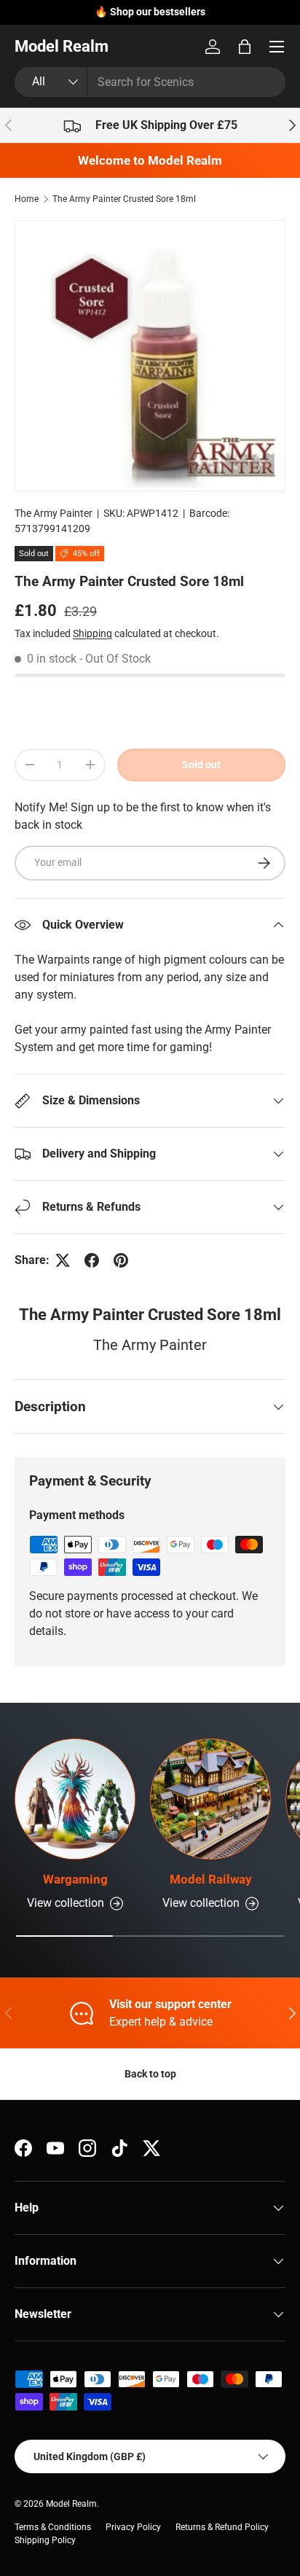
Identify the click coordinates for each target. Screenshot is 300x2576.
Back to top (150, 2074)
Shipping (92, 633)
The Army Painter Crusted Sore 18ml (124, 199)
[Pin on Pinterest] (121, 1260)
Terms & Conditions (53, 2527)
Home (27, 199)
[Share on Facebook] (92, 1260)
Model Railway (211, 1879)
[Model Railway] (210, 1799)
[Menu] (277, 47)
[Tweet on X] (63, 1260)
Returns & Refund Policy (222, 2527)
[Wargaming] (75, 1799)
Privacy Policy (133, 2527)
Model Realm (71, 2504)
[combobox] (150, 82)
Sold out (201, 765)
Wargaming (75, 1879)
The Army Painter (54, 513)
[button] (245, 47)
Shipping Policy (45, 2540)
